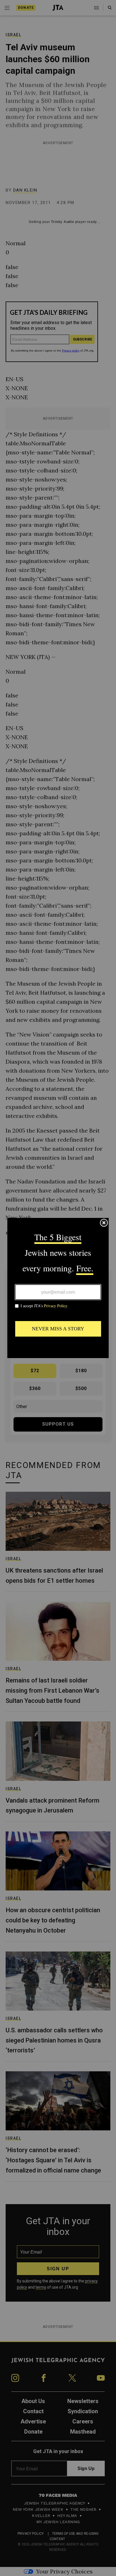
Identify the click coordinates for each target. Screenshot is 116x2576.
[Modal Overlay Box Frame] (58, 1288)
